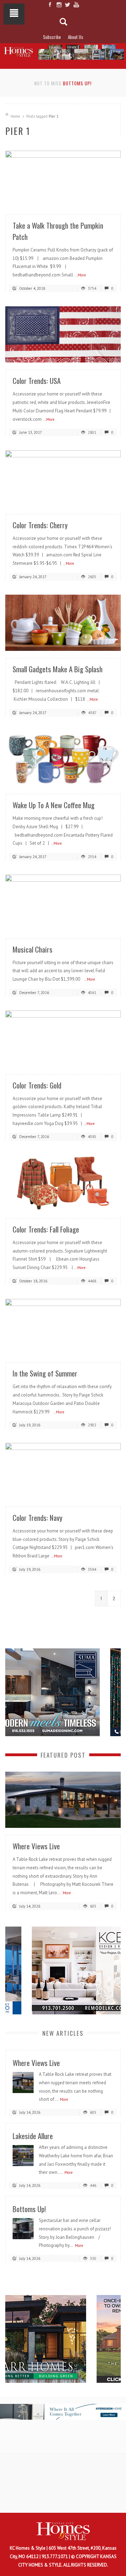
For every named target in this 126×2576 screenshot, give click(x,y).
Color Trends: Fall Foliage (46, 1229)
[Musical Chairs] (63, 903)
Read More (101, 199)
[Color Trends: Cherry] (63, 478)
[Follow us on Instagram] (59, 5)
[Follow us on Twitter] (67, 5)
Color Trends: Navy (37, 1518)
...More (80, 275)
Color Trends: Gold (37, 1085)
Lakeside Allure (33, 2136)
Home (15, 116)
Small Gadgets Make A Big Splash (58, 669)
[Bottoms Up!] (23, 2228)
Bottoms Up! (77, 83)
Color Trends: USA (37, 381)
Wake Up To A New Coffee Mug (54, 805)
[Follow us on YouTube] (76, 5)
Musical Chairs (33, 949)
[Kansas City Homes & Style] (63, 51)
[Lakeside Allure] (23, 2155)
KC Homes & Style (28, 2548)
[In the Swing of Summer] (63, 1326)
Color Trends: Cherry (40, 525)
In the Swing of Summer (45, 1373)
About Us (76, 37)
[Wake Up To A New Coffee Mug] (63, 758)
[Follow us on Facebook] (50, 5)
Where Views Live (36, 1846)
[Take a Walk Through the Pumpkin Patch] (63, 179)
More (67, 1893)
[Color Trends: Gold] (63, 1038)
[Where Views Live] (63, 1799)
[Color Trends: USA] (63, 334)
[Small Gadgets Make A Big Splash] (63, 622)
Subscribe (52, 37)
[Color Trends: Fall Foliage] (63, 1182)
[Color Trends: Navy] (63, 1471)
